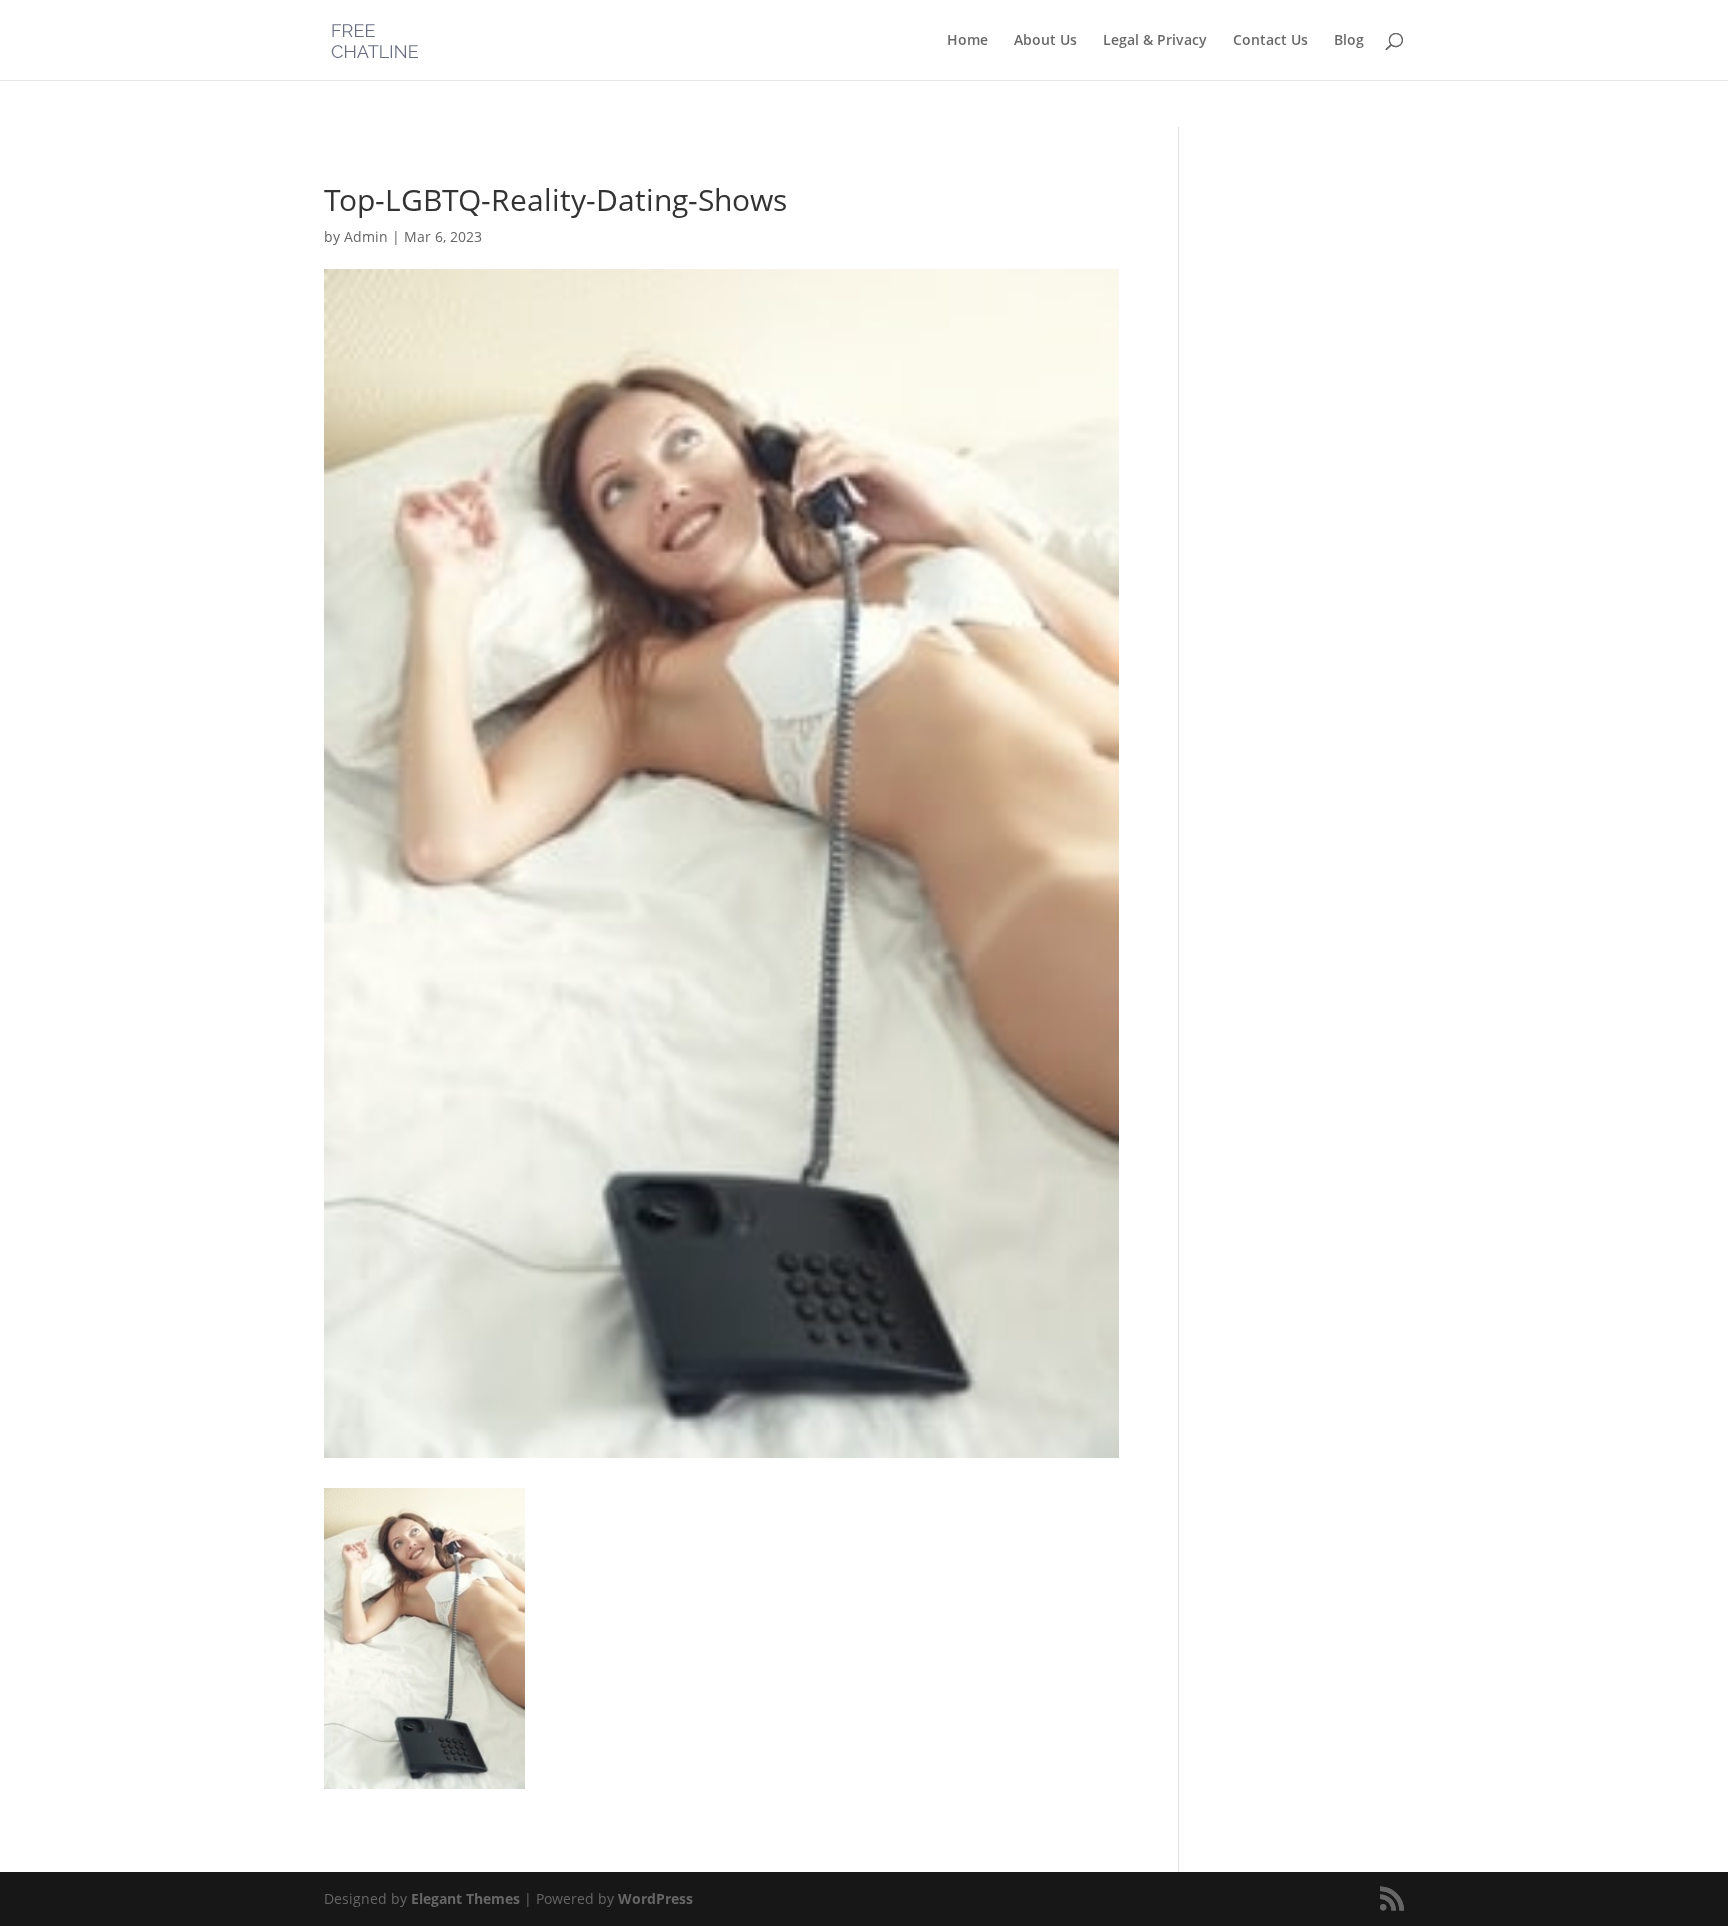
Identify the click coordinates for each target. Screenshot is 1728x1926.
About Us (1045, 41)
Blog (1349, 41)
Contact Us (1270, 41)
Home (967, 41)
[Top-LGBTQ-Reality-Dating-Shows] (424, 1776)
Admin (366, 236)
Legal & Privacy (1155, 41)
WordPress (655, 1898)
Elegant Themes (465, 1898)
